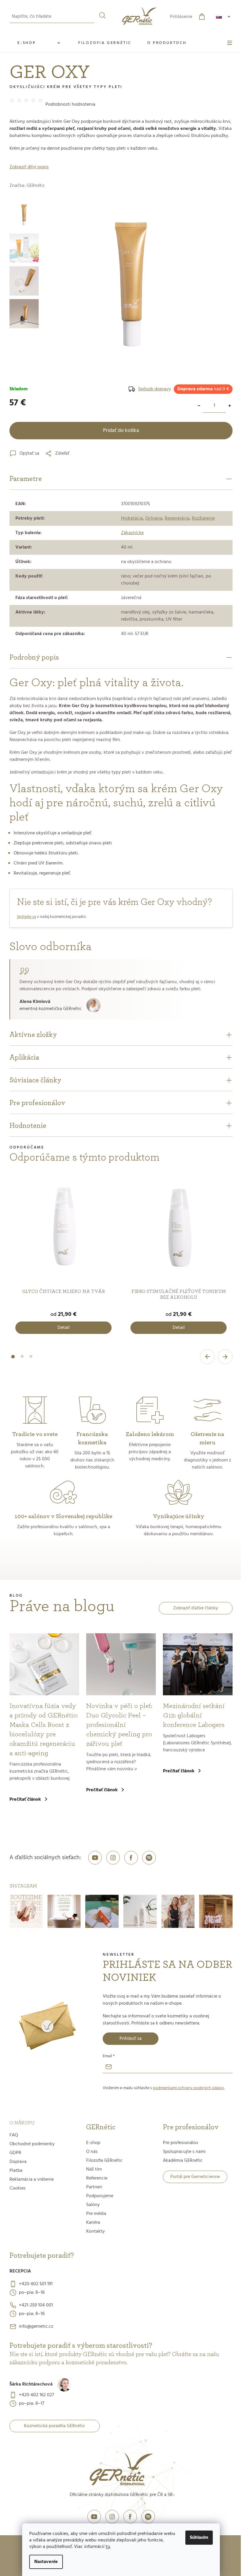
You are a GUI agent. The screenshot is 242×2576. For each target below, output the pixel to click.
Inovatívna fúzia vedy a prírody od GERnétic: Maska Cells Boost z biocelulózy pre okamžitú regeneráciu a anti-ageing (44, 1730)
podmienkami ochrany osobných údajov (188, 2088)
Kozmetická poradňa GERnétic (55, 2426)
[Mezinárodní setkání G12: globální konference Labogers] (198, 1664)
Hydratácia (132, 518)
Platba (16, 2171)
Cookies (18, 2188)
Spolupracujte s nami (184, 2152)
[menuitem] (40, 43)
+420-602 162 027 (36, 2395)
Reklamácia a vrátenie (32, 2179)
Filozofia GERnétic (104, 2161)
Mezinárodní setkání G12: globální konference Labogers (194, 1715)
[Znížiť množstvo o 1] (199, 406)
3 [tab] (31, 1360)
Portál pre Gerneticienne (195, 2177)
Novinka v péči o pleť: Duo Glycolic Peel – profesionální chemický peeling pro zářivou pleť (119, 1725)
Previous (207, 1357)
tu (108, 2547)
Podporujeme (100, 2196)
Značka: (27, 186)
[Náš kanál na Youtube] (95, 1858)
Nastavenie (46, 2562)
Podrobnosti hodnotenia (70, 105)
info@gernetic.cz (36, 2327)
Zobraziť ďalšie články (196, 1608)
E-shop (93, 2143)
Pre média (96, 2214)
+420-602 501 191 (36, 2284)
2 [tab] (22, 1360)
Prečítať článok (25, 1800)
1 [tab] (13, 1360)
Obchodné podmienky (32, 2144)
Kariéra (93, 2223)
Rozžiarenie (203, 518)
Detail (64, 1328)
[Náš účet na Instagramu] (113, 1858)
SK (224, 17)
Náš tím (94, 2169)
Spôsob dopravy (154, 389)
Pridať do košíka (121, 431)
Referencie (97, 2178)
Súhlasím (199, 2538)
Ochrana (154, 518)
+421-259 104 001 (36, 2305)
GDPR (15, 2153)
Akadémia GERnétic (183, 2161)
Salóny (93, 2205)
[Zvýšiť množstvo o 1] (230, 406)
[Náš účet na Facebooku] (131, 1858)
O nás (92, 2152)
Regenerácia (177, 518)
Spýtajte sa (26, 917)
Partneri (94, 2187)
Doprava (18, 2162)
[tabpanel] (63, 1257)
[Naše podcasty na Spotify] (149, 1858)
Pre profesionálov (181, 2143)
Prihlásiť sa (131, 2039)
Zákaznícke (132, 533)
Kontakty (95, 2231)
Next (225, 1357)
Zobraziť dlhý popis (29, 167)
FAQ (14, 2135)
